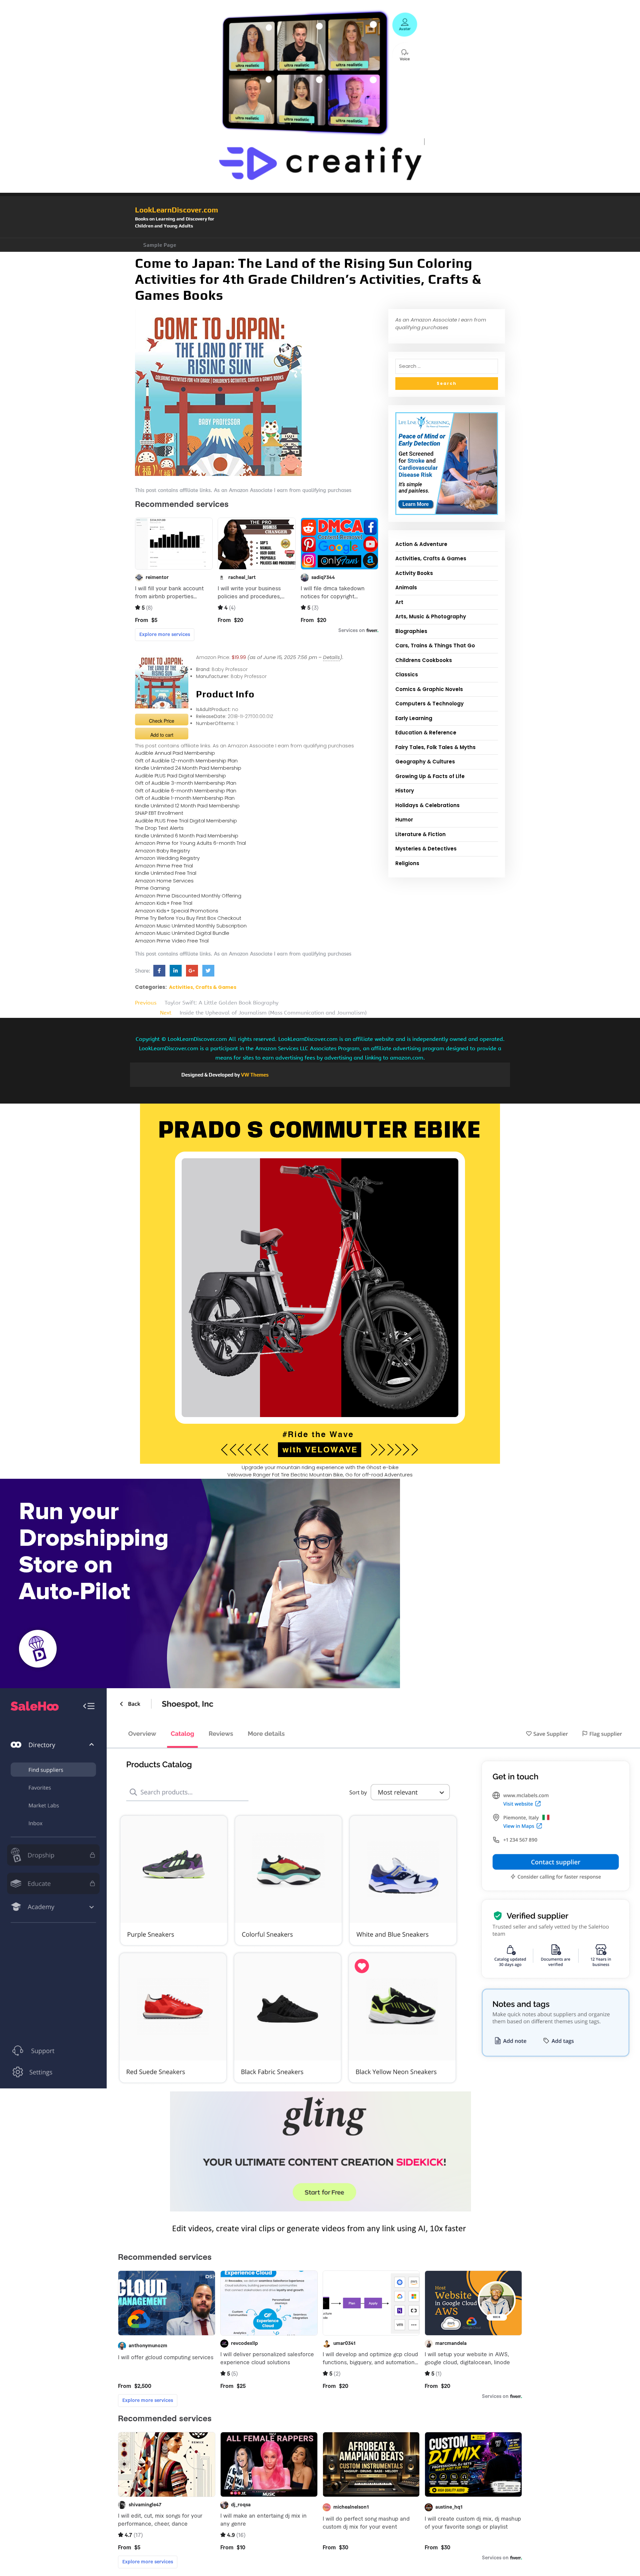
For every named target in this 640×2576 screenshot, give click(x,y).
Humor (404, 820)
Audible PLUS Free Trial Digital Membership (186, 821)
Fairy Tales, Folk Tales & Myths (435, 747)
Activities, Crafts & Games (203, 987)
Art (399, 602)
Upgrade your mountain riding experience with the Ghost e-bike (320, 1467)
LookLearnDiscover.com (176, 210)
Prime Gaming (152, 888)
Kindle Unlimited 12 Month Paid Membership (187, 806)
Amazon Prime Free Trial (164, 866)
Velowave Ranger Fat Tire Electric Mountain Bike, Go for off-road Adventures (320, 1475)
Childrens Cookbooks (424, 660)
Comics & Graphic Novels (429, 689)
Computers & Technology (429, 704)
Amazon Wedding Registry (167, 858)
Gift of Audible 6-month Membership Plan (186, 791)
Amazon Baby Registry (162, 851)
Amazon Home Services (164, 881)
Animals (406, 587)
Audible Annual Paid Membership (175, 753)
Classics (407, 675)
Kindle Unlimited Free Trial (166, 873)
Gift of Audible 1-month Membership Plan (185, 798)
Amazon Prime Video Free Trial (172, 941)
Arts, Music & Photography (431, 616)
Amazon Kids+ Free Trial (164, 903)
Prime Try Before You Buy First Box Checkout (188, 918)
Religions (407, 863)
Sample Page (160, 245)
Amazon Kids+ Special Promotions (177, 911)
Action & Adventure (421, 544)
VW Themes (254, 1075)
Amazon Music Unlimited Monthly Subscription (191, 926)
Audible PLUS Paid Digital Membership (180, 776)
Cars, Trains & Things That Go (435, 646)
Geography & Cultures (425, 762)
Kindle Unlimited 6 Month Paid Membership (187, 836)
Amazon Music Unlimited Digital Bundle (182, 933)
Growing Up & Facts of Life (430, 776)
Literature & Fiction (420, 834)
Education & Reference (426, 733)
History (405, 791)
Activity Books (414, 573)
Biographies (411, 631)
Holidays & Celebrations (427, 805)
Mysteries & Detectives (426, 849)
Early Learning (414, 718)
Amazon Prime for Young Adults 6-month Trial (190, 843)
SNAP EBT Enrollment (159, 813)
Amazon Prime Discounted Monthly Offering (188, 896)
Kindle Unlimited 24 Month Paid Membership (188, 768)
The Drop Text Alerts (159, 828)
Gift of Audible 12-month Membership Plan (186, 761)
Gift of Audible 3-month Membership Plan (186, 783)
